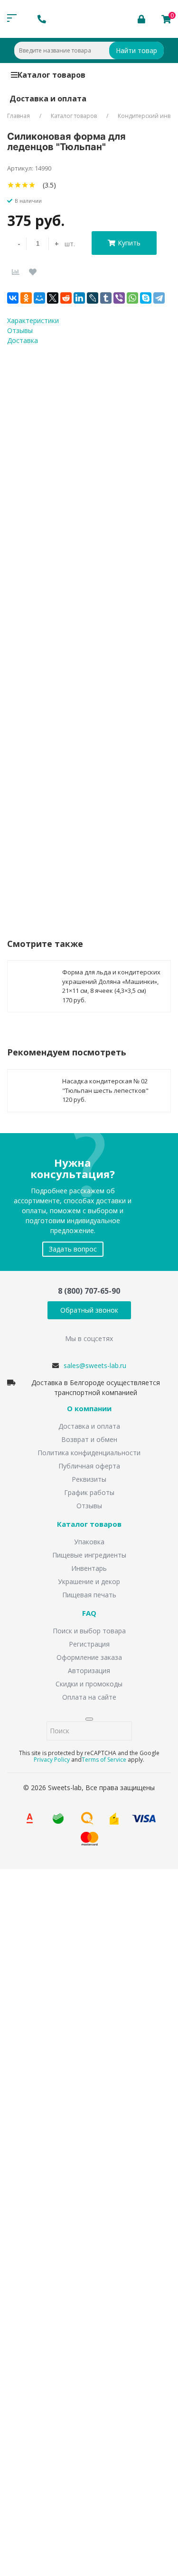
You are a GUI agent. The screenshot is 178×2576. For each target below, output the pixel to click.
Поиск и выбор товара (89, 1631)
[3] (25, 185)
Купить (129, 243)
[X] (53, 298)
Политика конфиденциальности (89, 1453)
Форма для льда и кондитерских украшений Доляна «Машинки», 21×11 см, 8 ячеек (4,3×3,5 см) (111, 981)
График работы (89, 1492)
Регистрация (89, 1644)
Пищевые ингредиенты (89, 1555)
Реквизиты (89, 1479)
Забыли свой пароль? (129, 2410)
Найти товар (136, 50)
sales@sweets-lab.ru (95, 1365)
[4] (32, 185)
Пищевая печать (89, 1595)
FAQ (89, 1613)
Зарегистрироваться (91, 2443)
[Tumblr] (106, 298)
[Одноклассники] (26, 298)
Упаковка (89, 1542)
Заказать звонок (48, 1995)
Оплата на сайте (89, 1697)
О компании (89, 1409)
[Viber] (119, 298)
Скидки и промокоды (89, 1684)
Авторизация (89, 1671)
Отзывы (89, 1506)
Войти (35, 2424)
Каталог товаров (52, 75)
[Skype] (146, 298)
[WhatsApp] (132, 298)
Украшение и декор (89, 1581)
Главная (19, 116)
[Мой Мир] (39, 298)
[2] (18, 185)
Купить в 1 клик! (63, 846)
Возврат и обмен (89, 1439)
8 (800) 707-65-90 (89, 1291)
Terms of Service (104, 1760)
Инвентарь (89, 1568)
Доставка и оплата (48, 99)
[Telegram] (159, 298)
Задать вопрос (73, 1249)
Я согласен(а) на (88, 2233)
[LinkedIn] (79, 298)
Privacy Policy (52, 1760)
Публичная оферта (89, 1466)
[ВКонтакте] (13, 298)
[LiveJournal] (93, 298)
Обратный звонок (89, 1310)
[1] (11, 185)
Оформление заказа (89, 1657)
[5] (39, 185)
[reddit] (66, 298)
